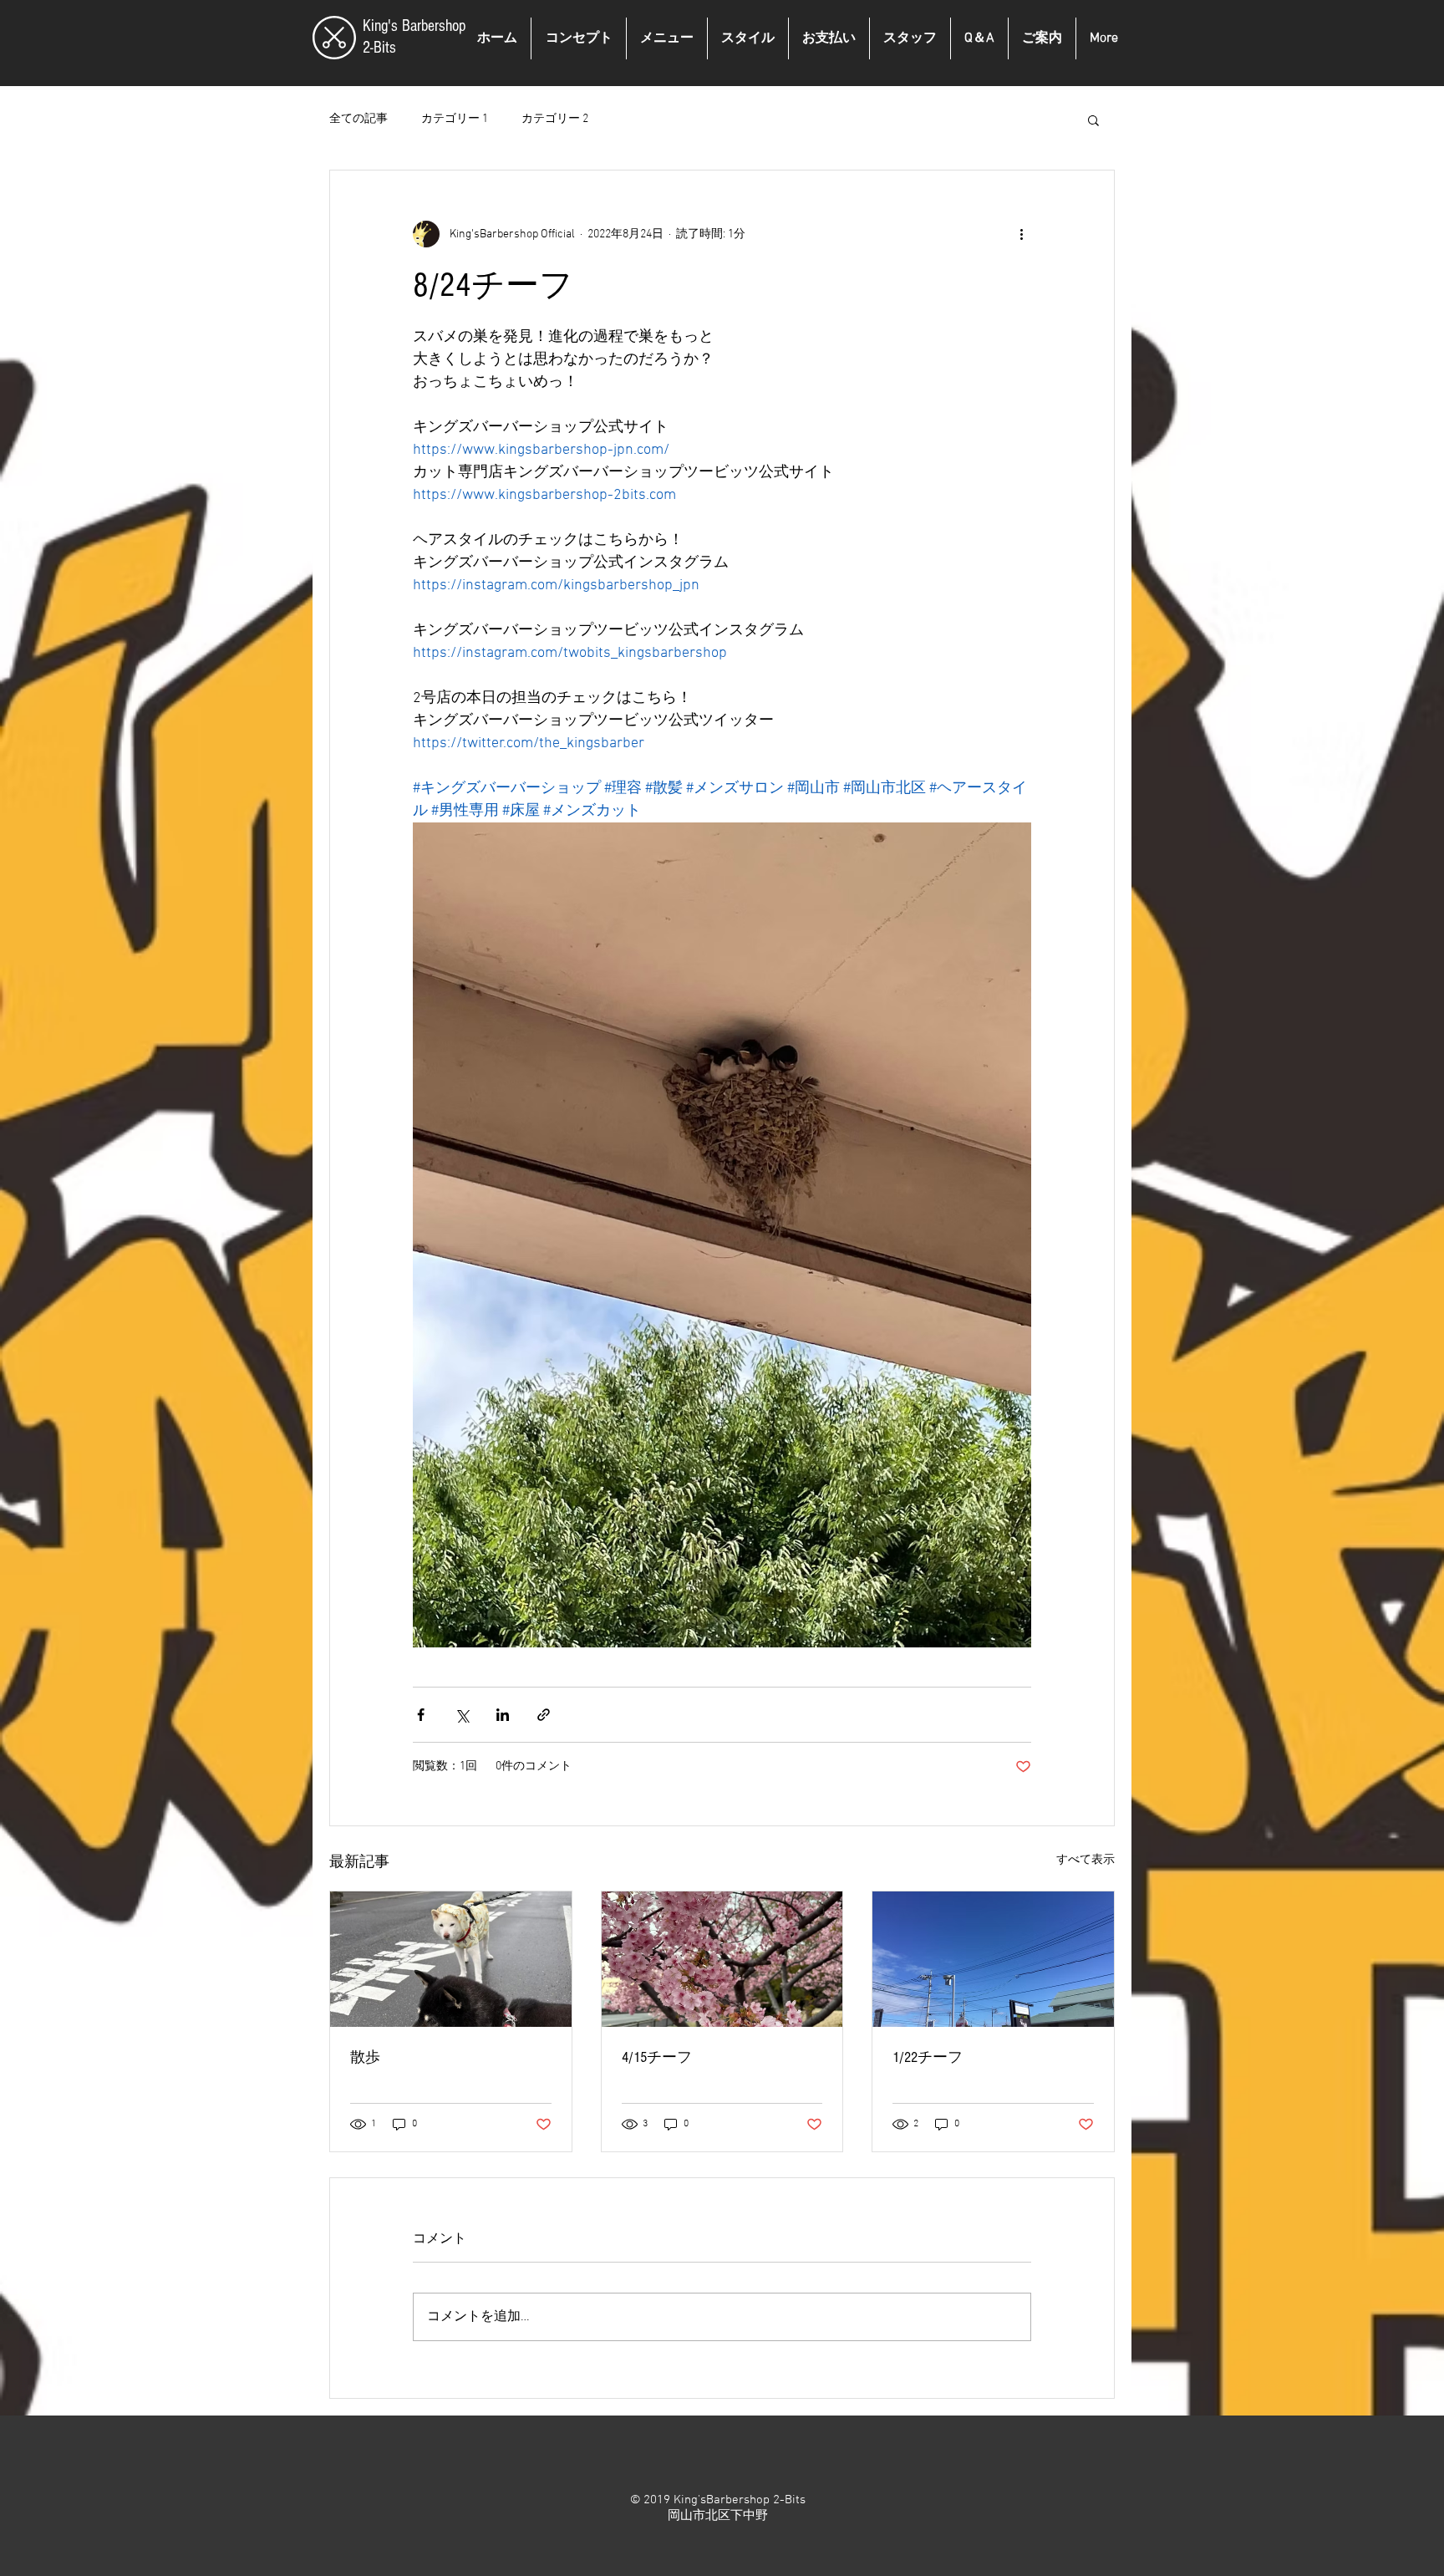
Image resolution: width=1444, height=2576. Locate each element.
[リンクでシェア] (544, 1715)
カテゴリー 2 (555, 119)
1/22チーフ (928, 2057)
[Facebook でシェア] (421, 1715)
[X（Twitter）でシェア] (462, 1715)
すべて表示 (1086, 1860)
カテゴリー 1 (455, 119)
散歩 (365, 2057)
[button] (1093, 120)
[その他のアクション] (1021, 234)
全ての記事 (358, 119)
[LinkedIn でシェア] (503, 1715)
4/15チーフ (657, 2057)
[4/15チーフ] (722, 1959)
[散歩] (451, 1959)
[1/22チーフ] (993, 1959)
